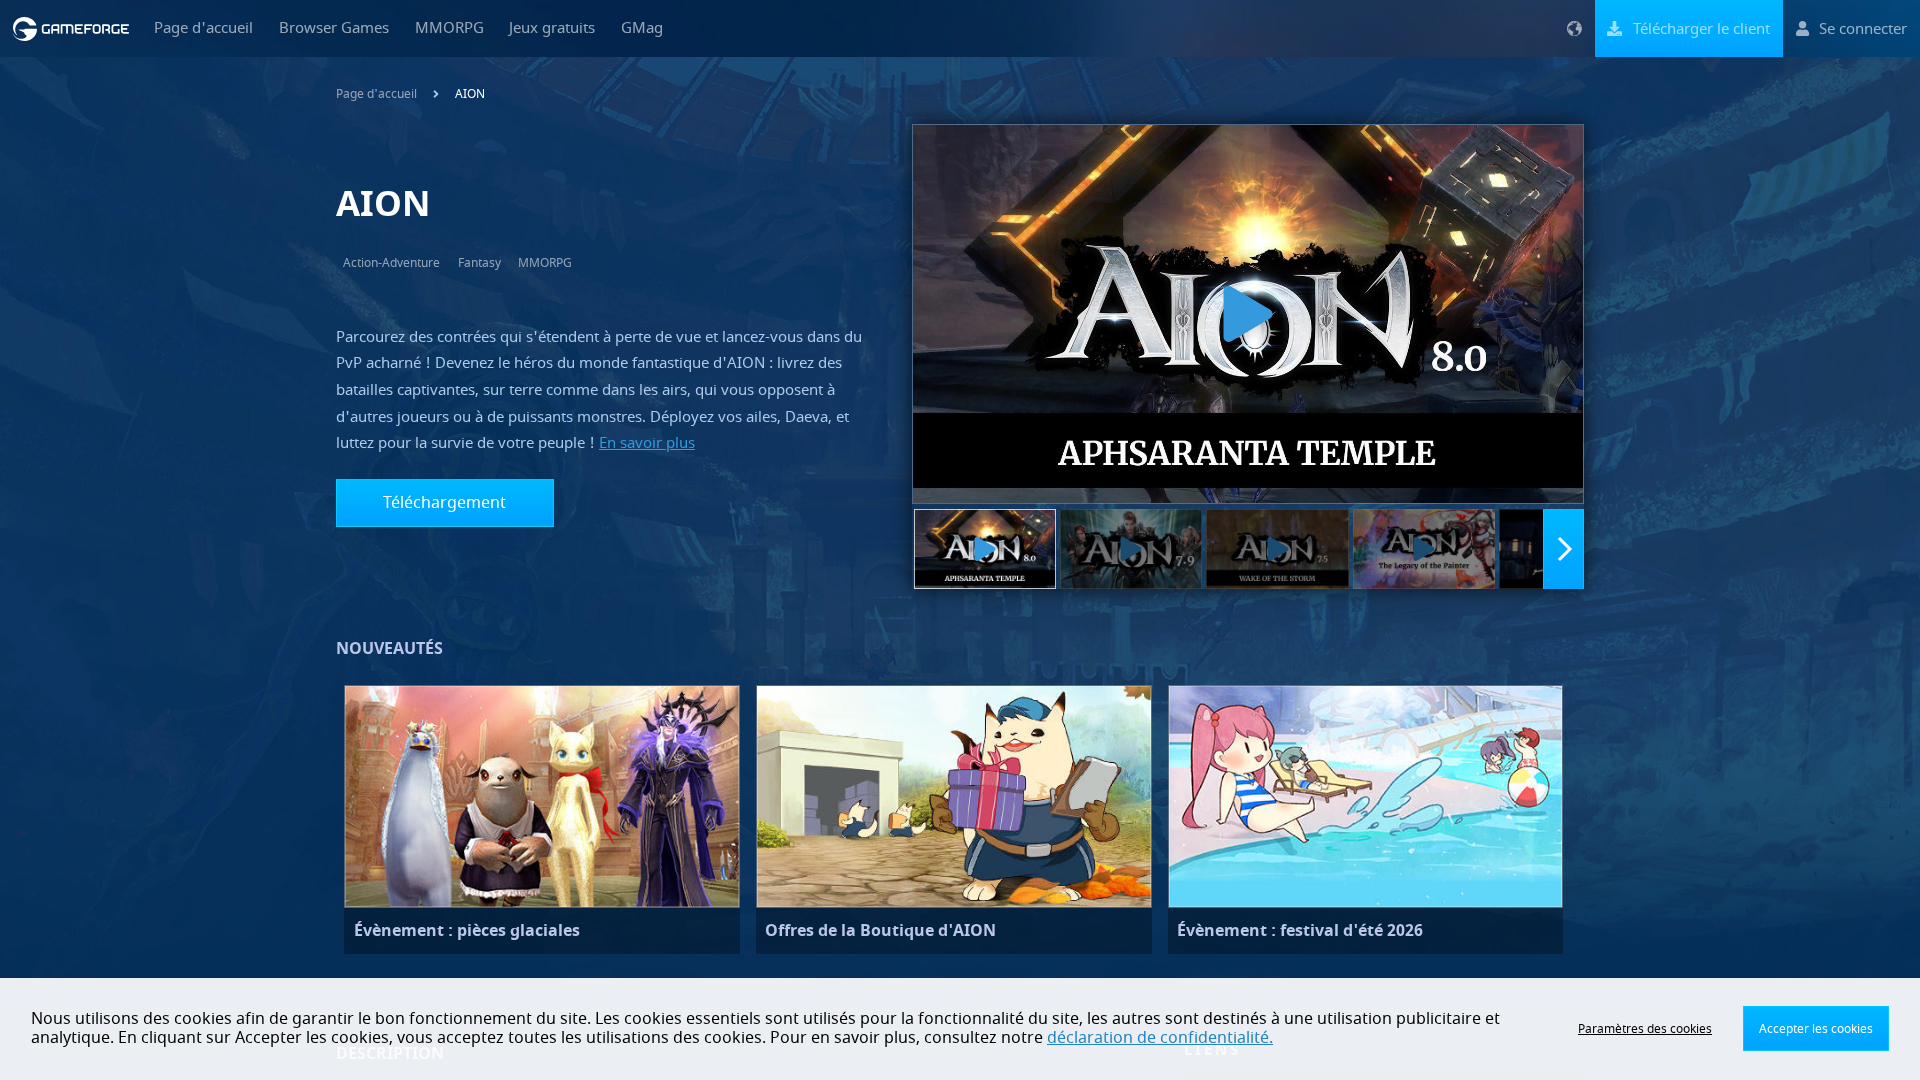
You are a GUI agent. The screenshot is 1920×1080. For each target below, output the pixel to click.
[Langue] (1574, 28)
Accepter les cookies (1816, 1029)
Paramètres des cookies (1645, 1029)
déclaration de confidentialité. (1160, 1038)
